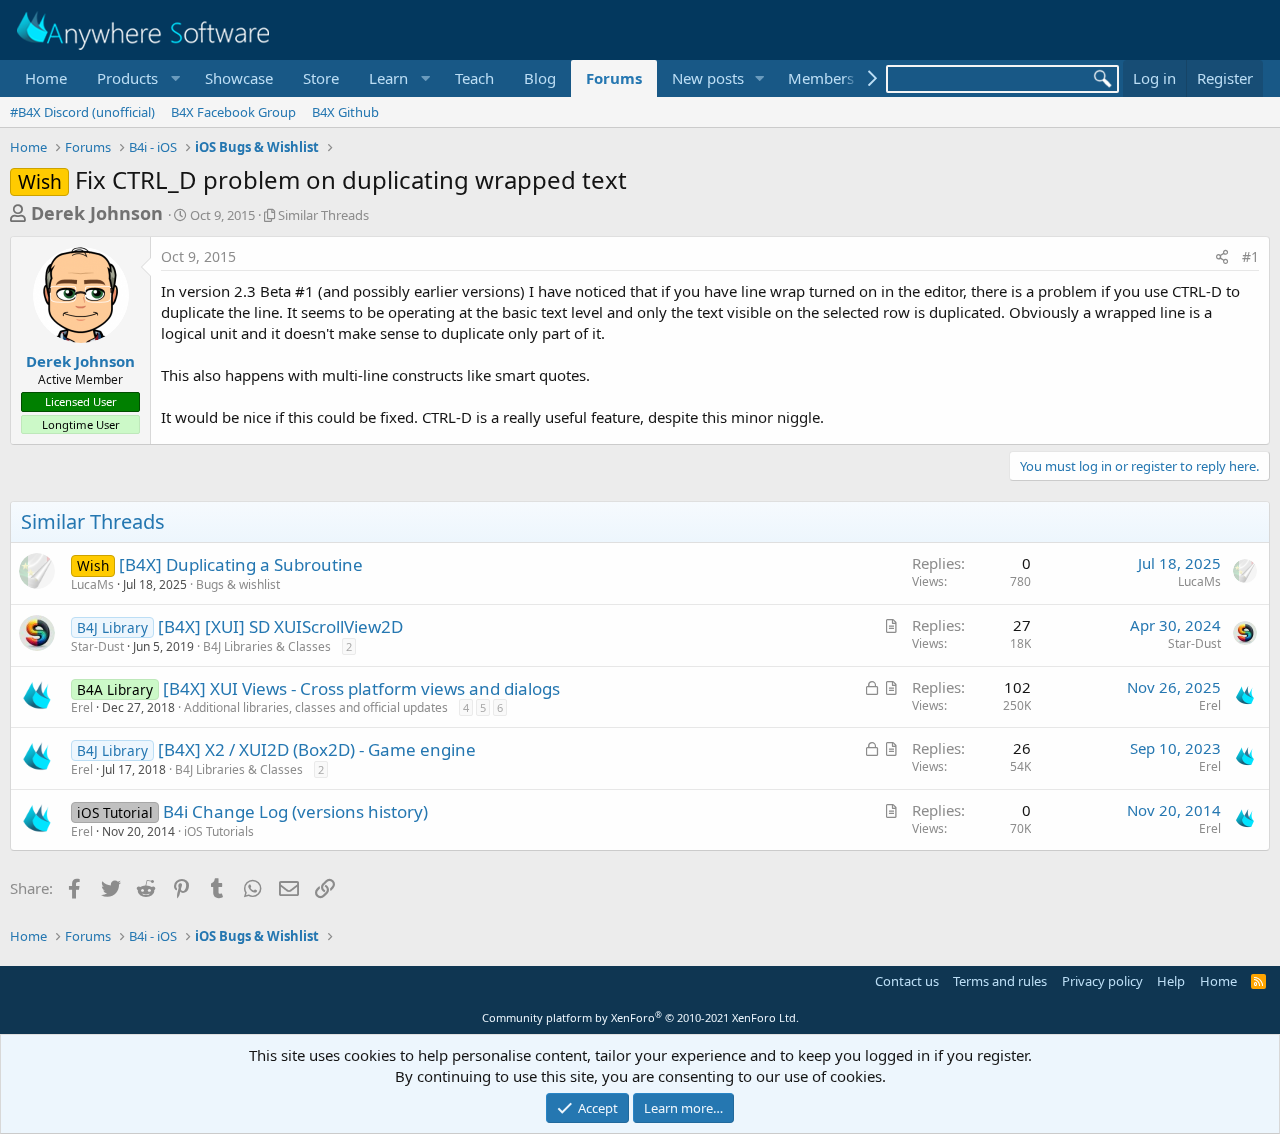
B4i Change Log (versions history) (295, 811)
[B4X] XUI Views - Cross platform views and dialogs (361, 688)
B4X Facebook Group (233, 112)
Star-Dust (97, 646)
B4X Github (345, 112)
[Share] (1222, 257)
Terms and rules (1000, 981)
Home (46, 78)
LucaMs (92, 584)
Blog (540, 78)
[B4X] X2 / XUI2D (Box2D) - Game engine (317, 749)
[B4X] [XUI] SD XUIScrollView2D (280, 626)
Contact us (907, 981)
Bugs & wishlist (238, 584)
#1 (1250, 256)
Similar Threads (323, 215)
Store (321, 78)
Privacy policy (1102, 981)
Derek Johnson (97, 213)
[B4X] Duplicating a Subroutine (241, 564)
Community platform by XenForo (640, 1017)
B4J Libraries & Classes (267, 646)
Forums (614, 78)
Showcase (239, 78)
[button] (136, 78)
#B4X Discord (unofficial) (82, 112)
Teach (474, 78)
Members (821, 78)
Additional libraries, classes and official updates (316, 707)
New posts (708, 78)
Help (1171, 981)
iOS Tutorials (219, 831)
